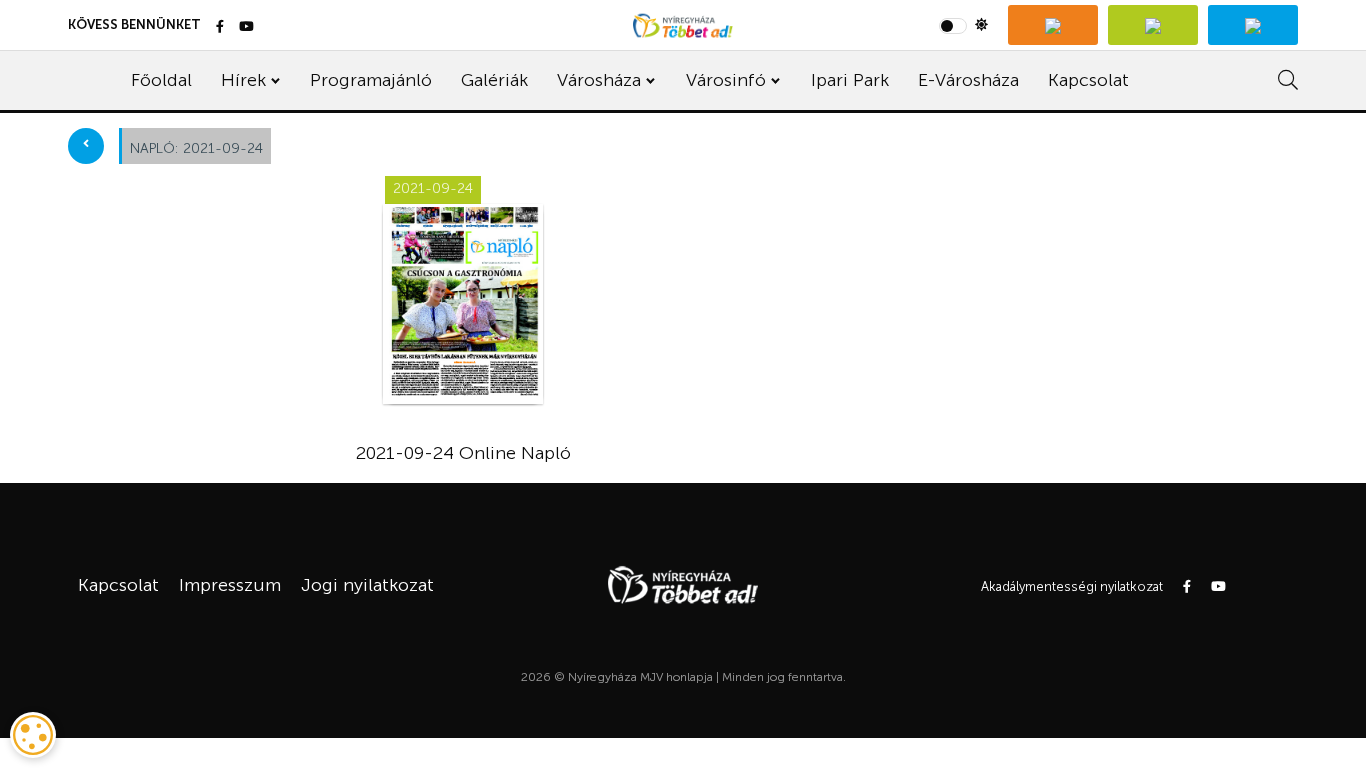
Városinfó (726, 80)
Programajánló (371, 80)
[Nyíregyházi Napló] (1153, 25)
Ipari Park (850, 80)
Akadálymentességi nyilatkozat (1072, 586)
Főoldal (161, 80)
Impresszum (230, 585)
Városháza (599, 80)
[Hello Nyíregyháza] (1253, 25)
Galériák (494, 80)
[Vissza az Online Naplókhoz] (86, 146)
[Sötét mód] (963, 25)
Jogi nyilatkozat (367, 585)
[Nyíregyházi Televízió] (1053, 25)
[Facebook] (220, 27)
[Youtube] (246, 27)
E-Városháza (968, 80)
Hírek (243, 80)
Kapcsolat (1088, 80)
